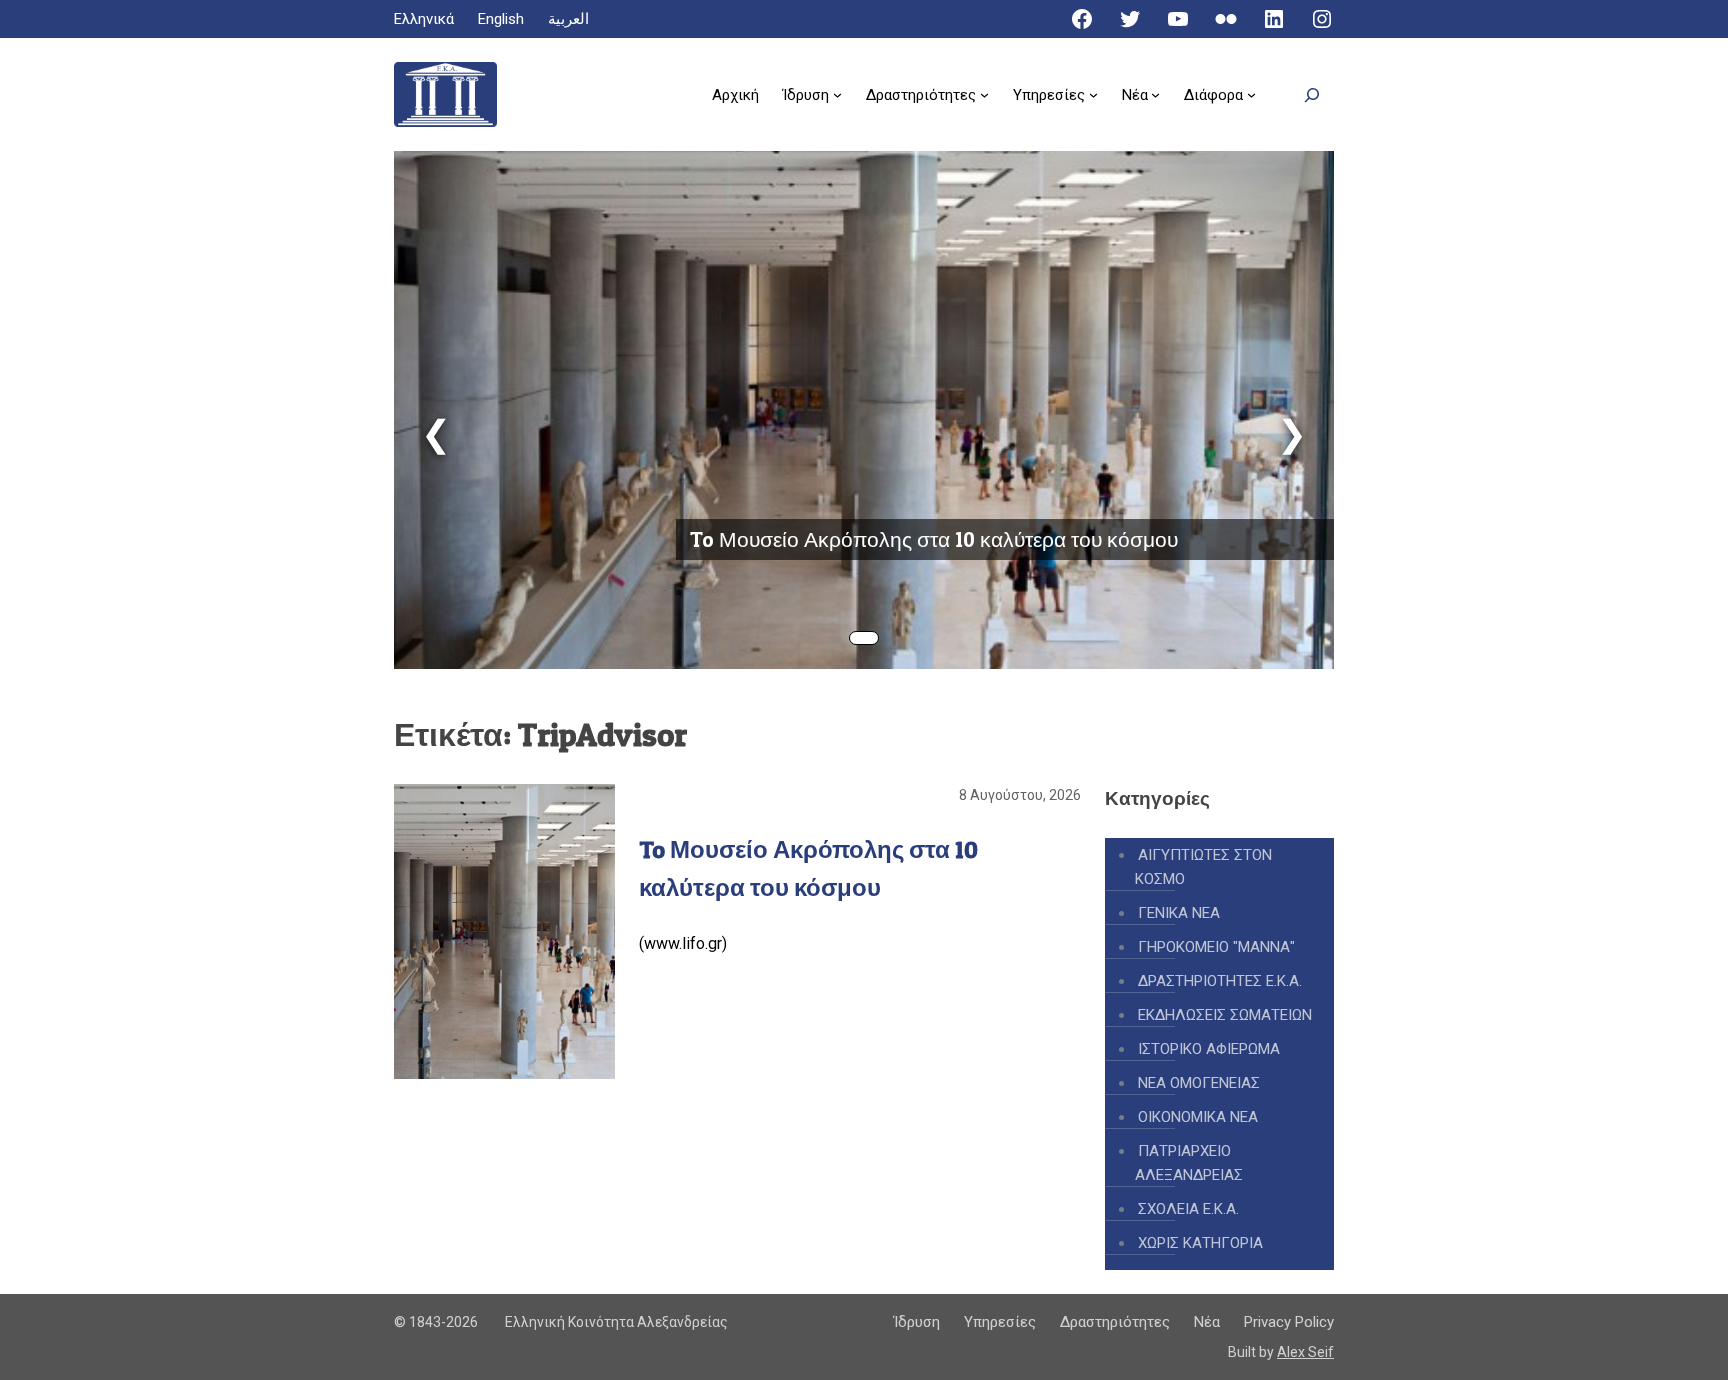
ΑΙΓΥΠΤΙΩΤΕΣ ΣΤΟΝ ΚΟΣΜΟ (1203, 867)
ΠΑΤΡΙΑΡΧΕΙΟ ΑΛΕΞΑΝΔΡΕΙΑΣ (1189, 1163)
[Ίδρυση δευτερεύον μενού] (837, 94)
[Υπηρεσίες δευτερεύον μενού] (1093, 94)
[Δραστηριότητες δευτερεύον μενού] (984, 94)
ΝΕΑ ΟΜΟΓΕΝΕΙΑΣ (1199, 1083)
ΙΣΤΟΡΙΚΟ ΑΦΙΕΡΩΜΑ (1209, 1049)
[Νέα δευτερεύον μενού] (1155, 94)
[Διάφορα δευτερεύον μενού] (1251, 94)
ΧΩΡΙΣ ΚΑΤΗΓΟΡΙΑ (1200, 1243)
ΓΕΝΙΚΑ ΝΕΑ (1179, 913)
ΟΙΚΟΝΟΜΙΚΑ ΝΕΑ (1198, 1117)
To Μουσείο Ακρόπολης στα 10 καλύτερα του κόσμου (934, 539)
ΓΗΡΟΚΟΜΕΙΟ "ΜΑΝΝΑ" (1216, 947)
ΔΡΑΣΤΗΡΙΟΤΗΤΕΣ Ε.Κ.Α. (1220, 981)
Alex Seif (1305, 1352)
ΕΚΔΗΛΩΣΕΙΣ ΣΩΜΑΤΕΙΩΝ (1225, 1015)
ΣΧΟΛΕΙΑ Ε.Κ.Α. (1188, 1209)
